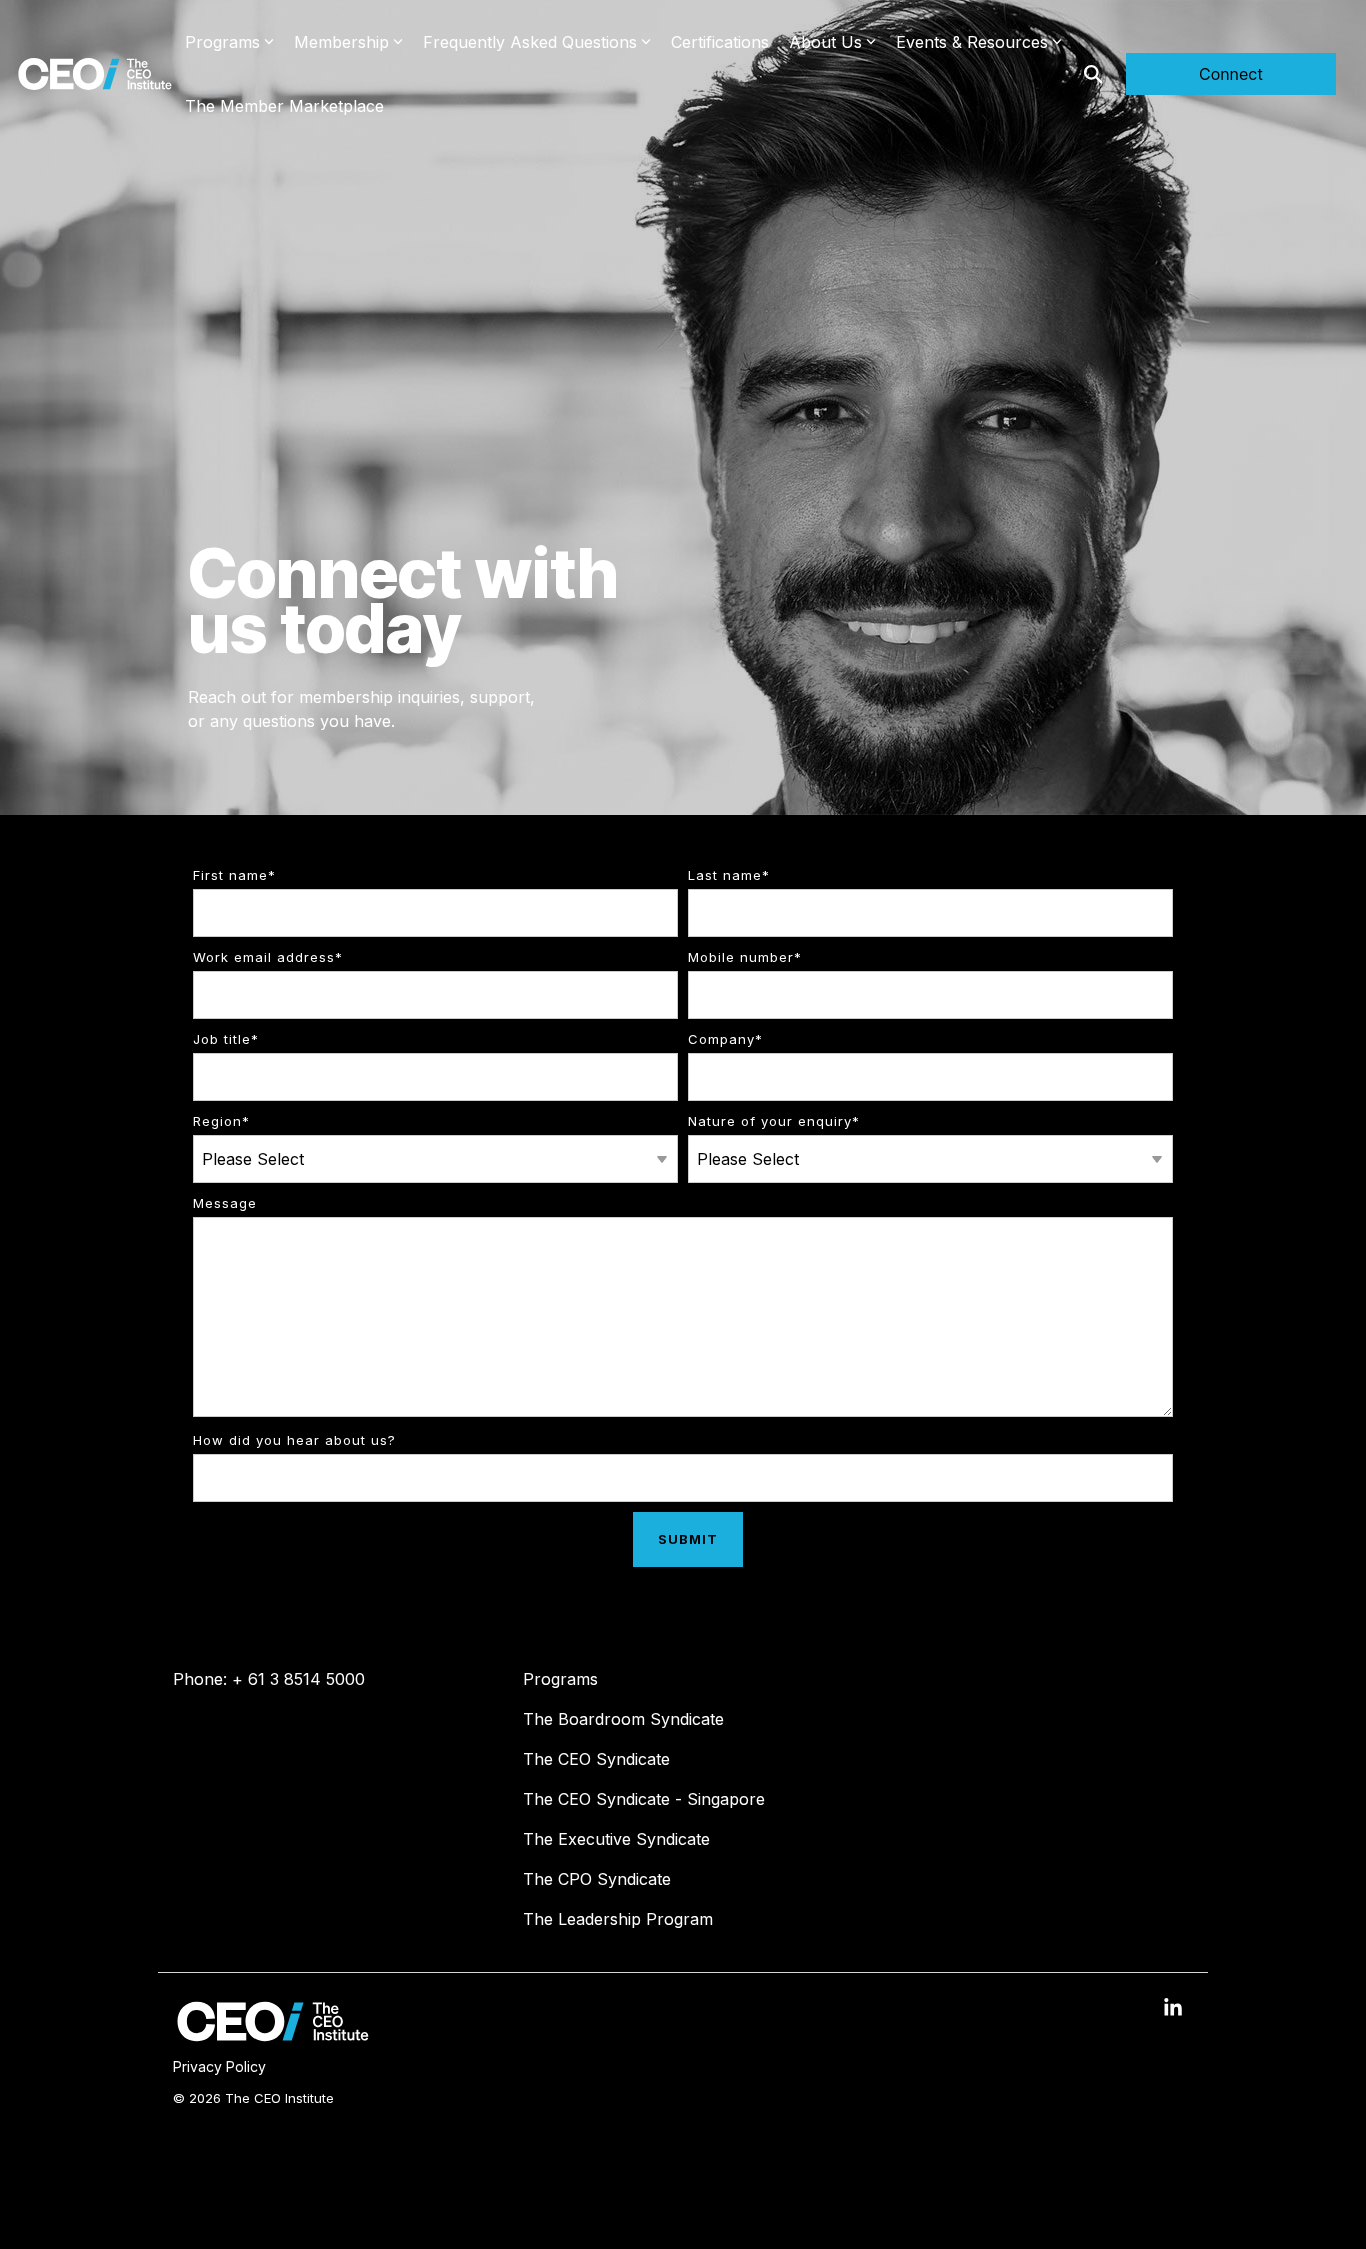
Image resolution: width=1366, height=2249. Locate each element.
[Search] (1093, 74)
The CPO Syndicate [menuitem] (597, 1879)
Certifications (720, 42)
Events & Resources (972, 42)
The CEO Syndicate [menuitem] (596, 1759)
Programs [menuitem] (560, 1679)
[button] (1173, 2009)
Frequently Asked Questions (530, 42)
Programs (222, 42)
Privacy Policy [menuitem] (219, 2066)
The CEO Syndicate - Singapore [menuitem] (644, 1799)
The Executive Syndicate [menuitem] (616, 1839)
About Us (825, 42)
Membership (341, 42)
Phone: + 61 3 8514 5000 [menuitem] (269, 1679)
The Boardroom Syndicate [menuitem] (623, 1719)
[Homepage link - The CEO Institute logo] (273, 2036)
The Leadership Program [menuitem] (618, 1919)
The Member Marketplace (284, 106)
